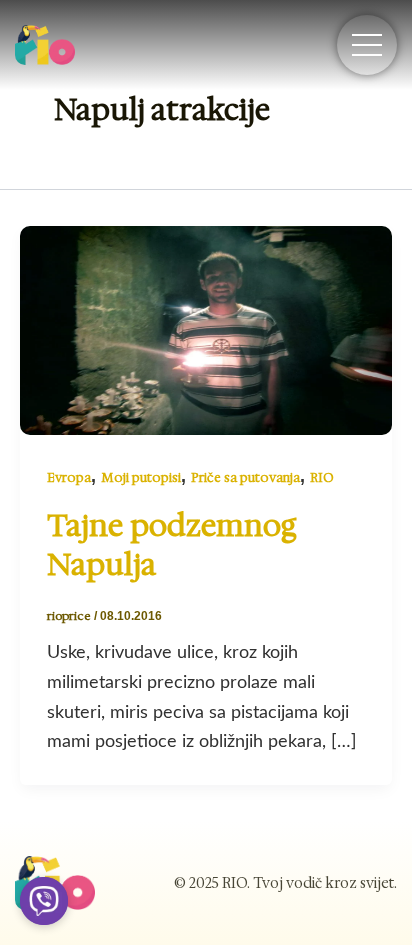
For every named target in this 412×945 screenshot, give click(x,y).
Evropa (69, 477)
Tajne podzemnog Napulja (172, 545)
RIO (322, 477)
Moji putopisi (141, 477)
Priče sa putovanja (245, 477)
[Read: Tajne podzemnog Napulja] (206, 329)
